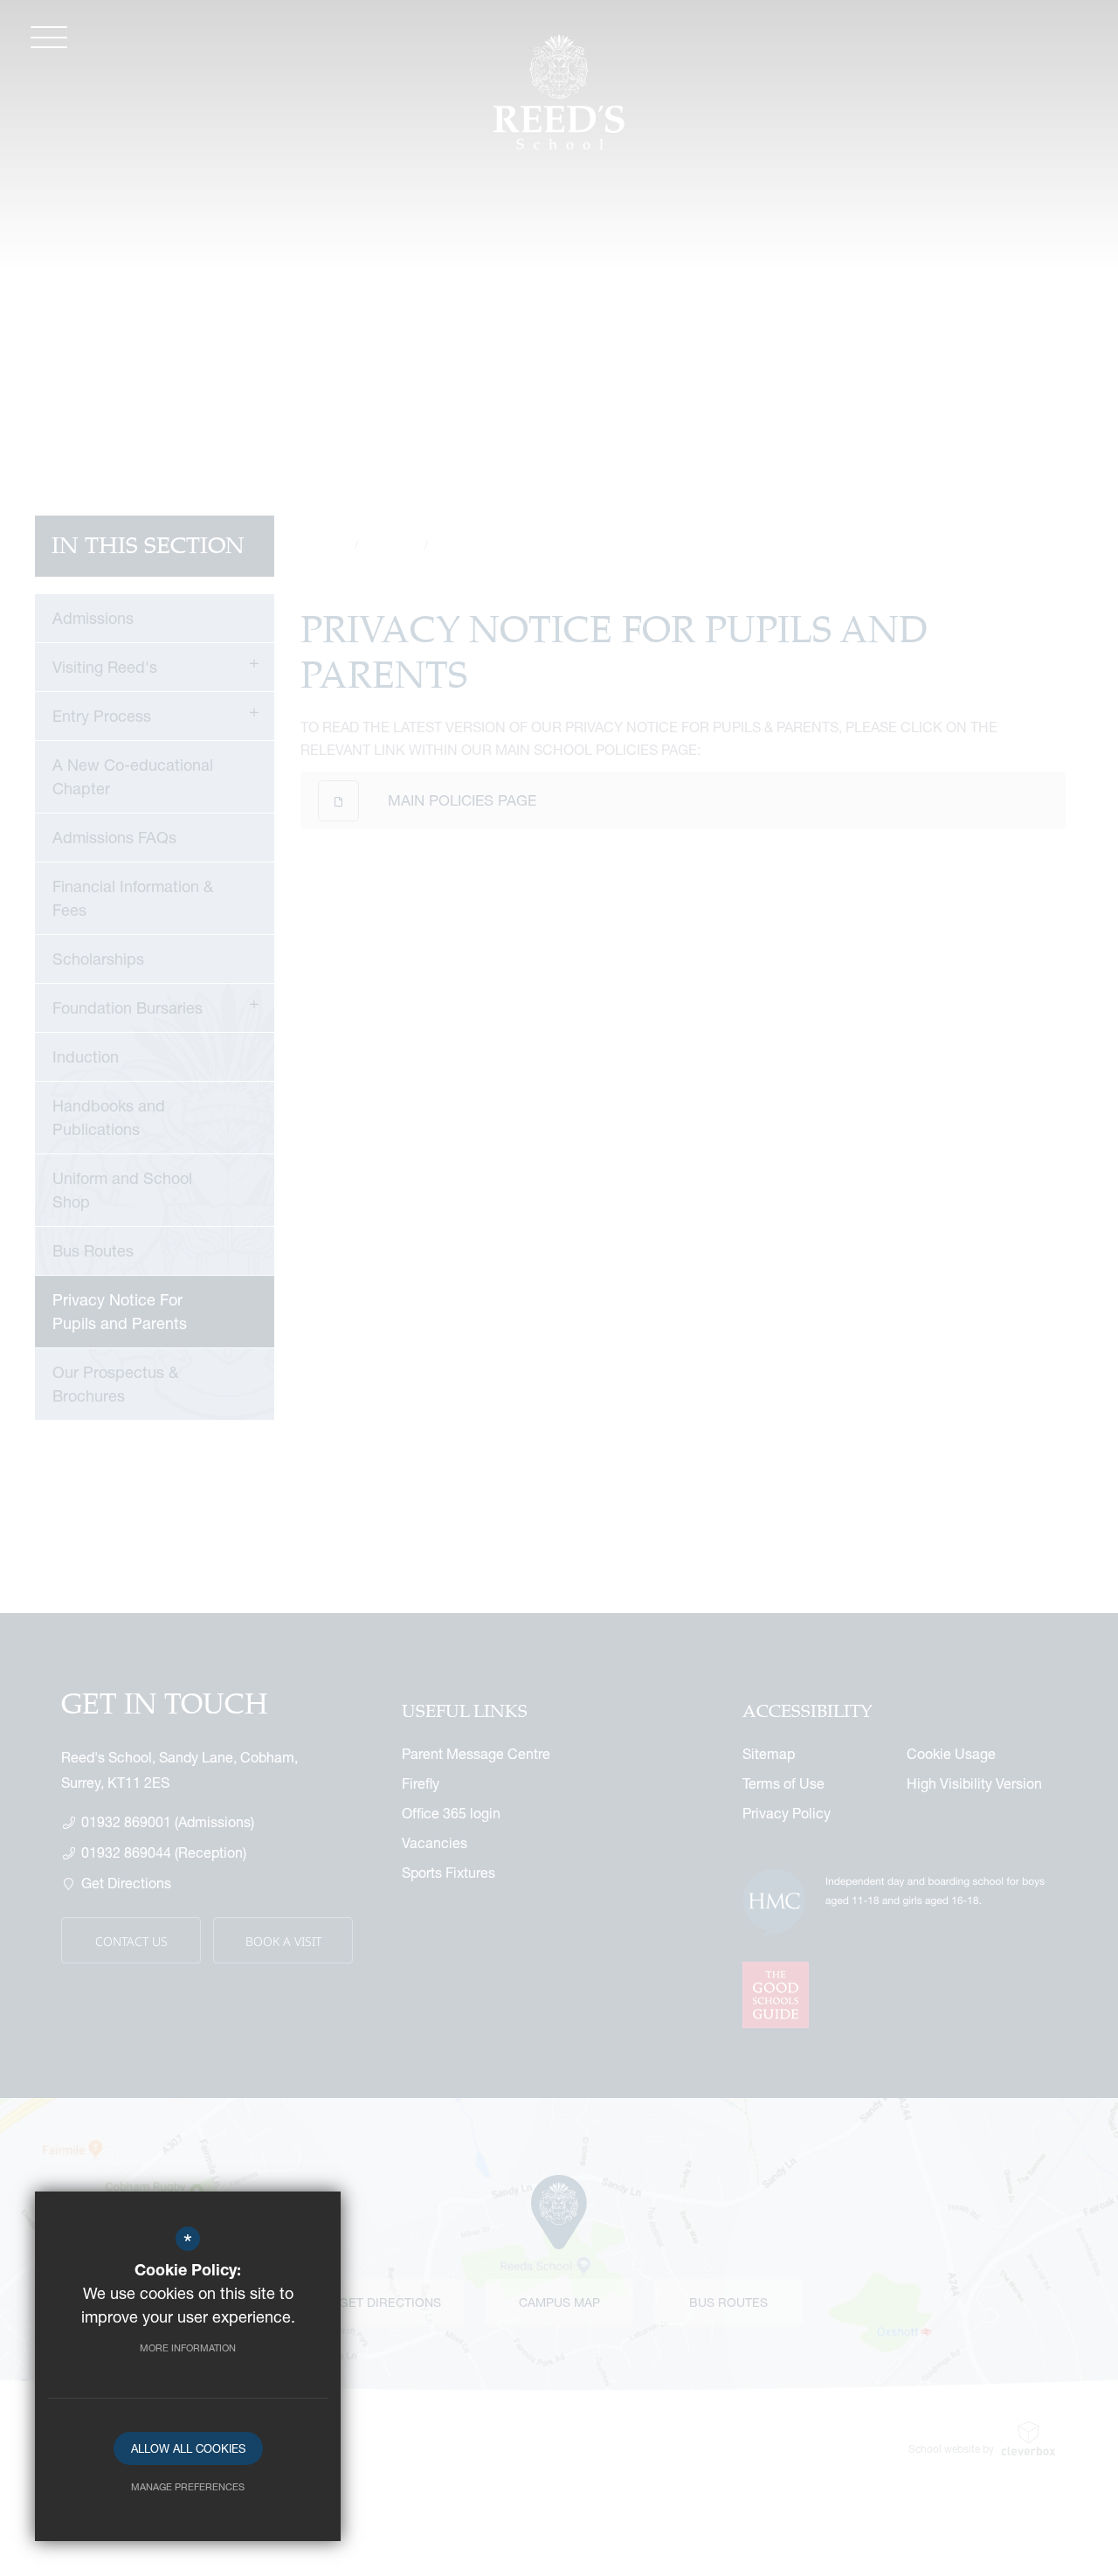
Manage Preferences (188, 2486)
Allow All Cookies (188, 2448)
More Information (188, 2347)
